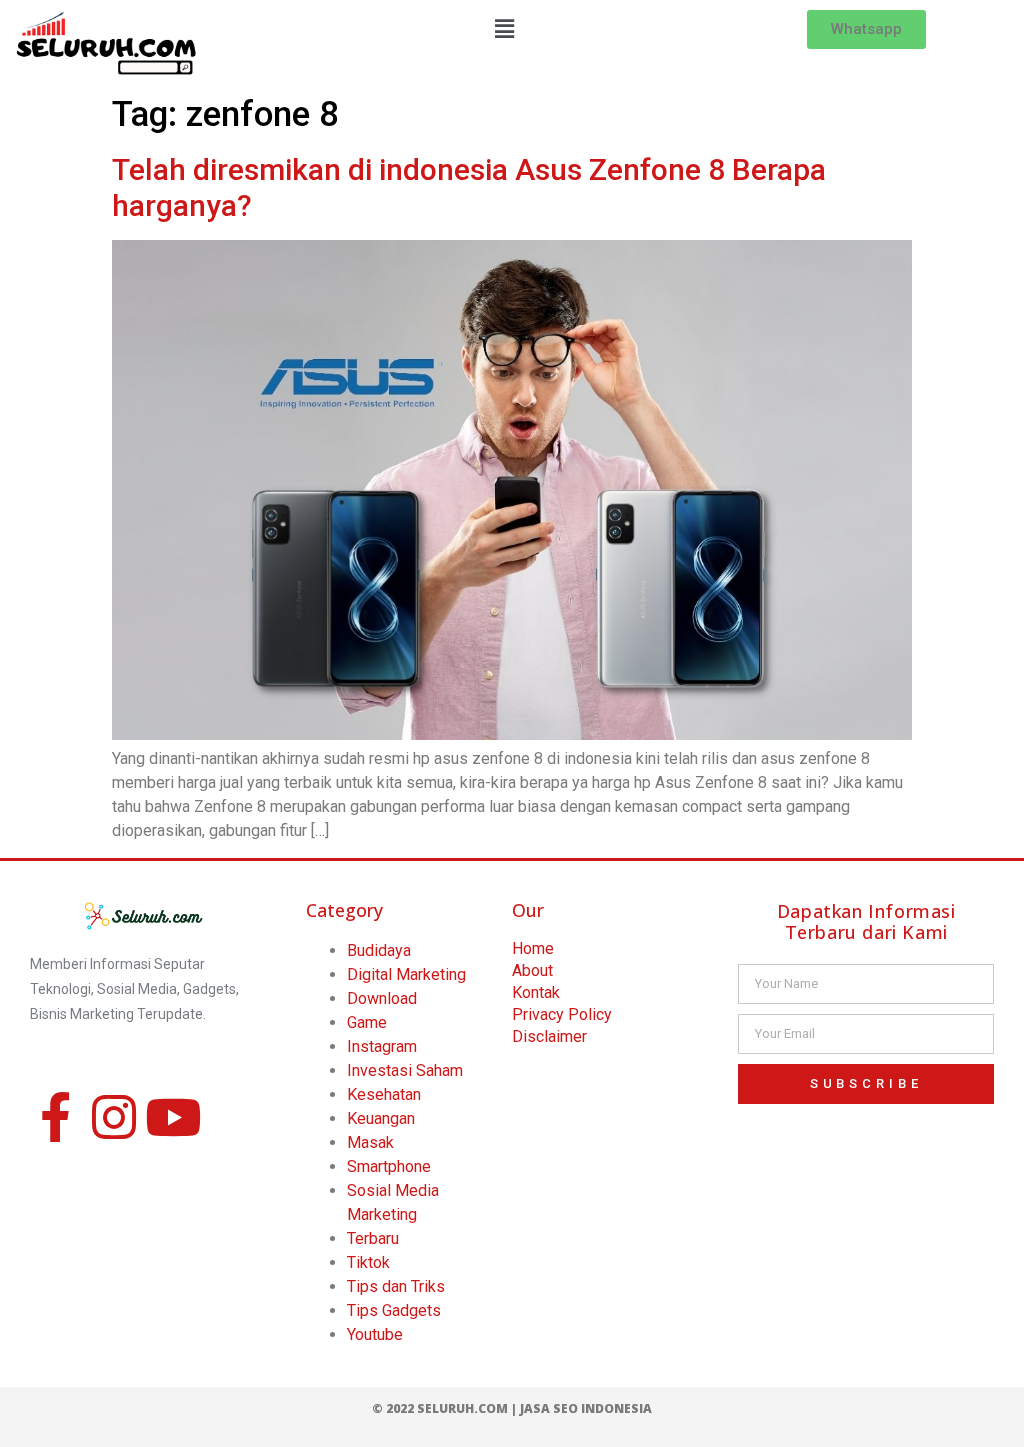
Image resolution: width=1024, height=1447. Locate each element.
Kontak (536, 992)
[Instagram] (114, 1117)
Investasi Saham (405, 1070)
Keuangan (381, 1118)
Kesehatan (384, 1094)
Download (382, 998)
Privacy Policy (562, 1014)
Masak (370, 1142)
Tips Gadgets (394, 1310)
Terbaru (373, 1238)
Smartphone (389, 1166)
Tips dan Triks (396, 1286)
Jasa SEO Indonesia (586, 1408)
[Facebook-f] (55, 1117)
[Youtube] (173, 1117)
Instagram (382, 1046)
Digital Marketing (406, 974)
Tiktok (368, 1262)
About (532, 970)
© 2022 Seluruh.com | (446, 1408)
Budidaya (379, 950)
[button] (505, 29)
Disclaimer (549, 1036)
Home (533, 948)
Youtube (375, 1334)
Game (367, 1022)
